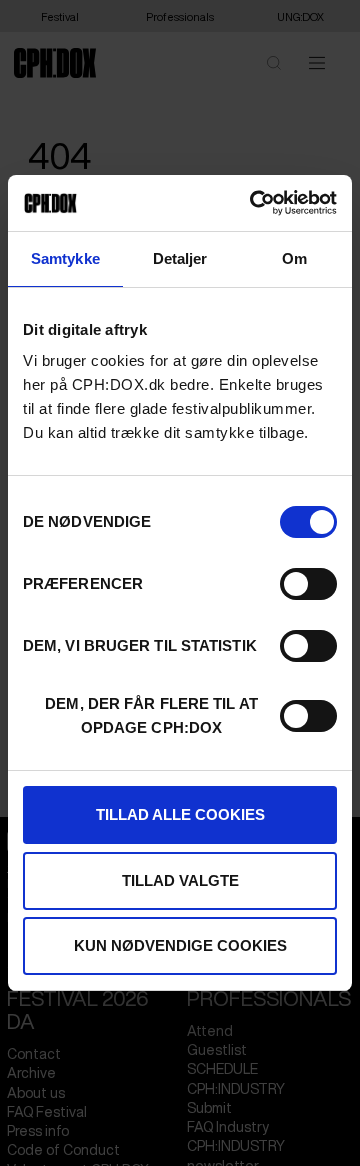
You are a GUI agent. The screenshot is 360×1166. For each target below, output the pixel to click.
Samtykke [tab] (65, 258)
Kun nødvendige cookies (180, 945)
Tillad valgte (180, 880)
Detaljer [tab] (180, 258)
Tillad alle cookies (180, 814)
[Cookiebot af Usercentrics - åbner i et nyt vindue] (254, 203)
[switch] (308, 584)
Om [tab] (294, 258)
